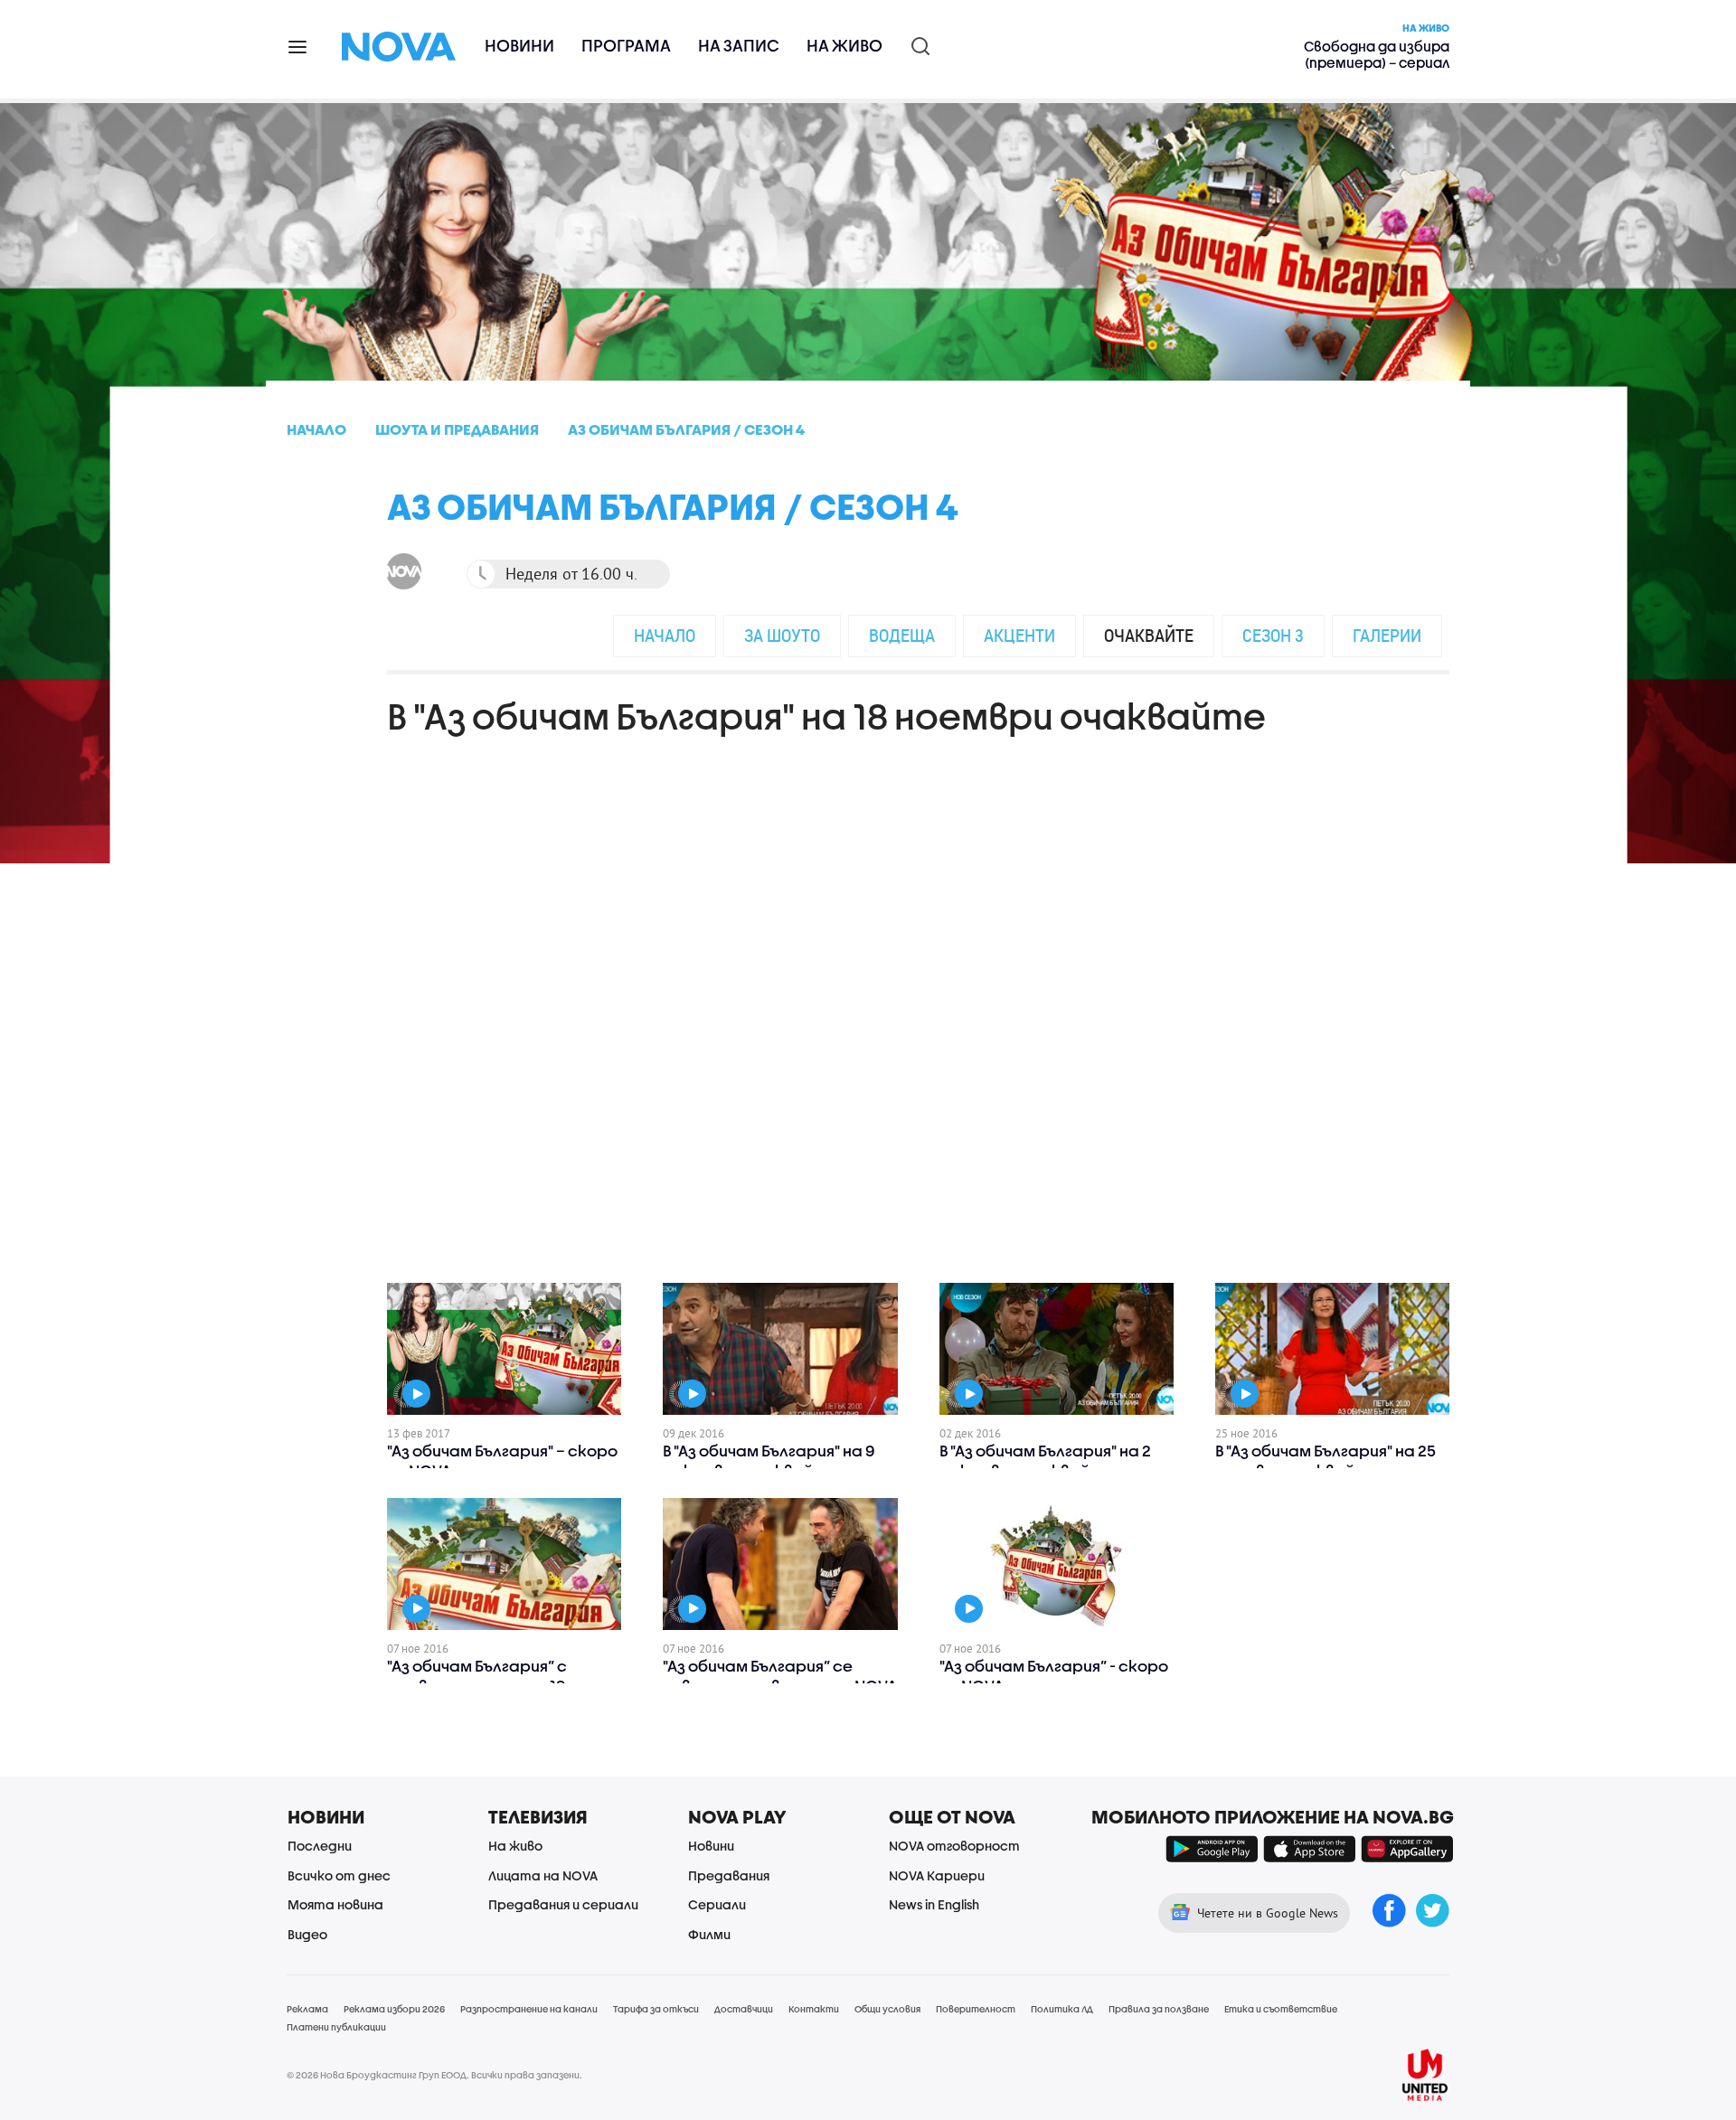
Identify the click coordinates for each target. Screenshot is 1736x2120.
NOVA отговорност (954, 1846)
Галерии (1387, 635)
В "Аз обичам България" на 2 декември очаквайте (1045, 1460)
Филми (709, 1934)
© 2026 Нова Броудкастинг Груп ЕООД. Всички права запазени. (434, 2075)
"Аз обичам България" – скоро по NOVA (502, 1460)
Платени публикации (336, 2027)
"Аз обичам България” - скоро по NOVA (1054, 1676)
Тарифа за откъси (656, 2009)
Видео (307, 1934)
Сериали (717, 1904)
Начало (665, 635)
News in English (934, 1904)
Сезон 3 (1273, 635)
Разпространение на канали (529, 2009)
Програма (626, 46)
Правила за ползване (1159, 2009)
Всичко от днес (339, 1875)
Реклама (307, 2009)
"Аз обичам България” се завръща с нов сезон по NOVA (780, 1676)
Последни (320, 1846)
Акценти (1019, 635)
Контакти (814, 2009)
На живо (844, 46)
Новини (519, 46)
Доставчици (744, 2009)
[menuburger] (298, 46)
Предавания (729, 1875)
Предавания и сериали (563, 1904)
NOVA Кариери (937, 1875)
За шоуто (782, 635)
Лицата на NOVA (543, 1875)
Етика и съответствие (1281, 2009)
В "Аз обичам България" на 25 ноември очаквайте (1326, 1460)
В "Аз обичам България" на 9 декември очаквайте (769, 1460)
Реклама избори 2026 (394, 2009)
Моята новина (335, 1904)
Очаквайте (1149, 635)
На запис (739, 46)
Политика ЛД (1062, 2009)
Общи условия (887, 2009)
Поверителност (976, 2009)
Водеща (902, 635)
